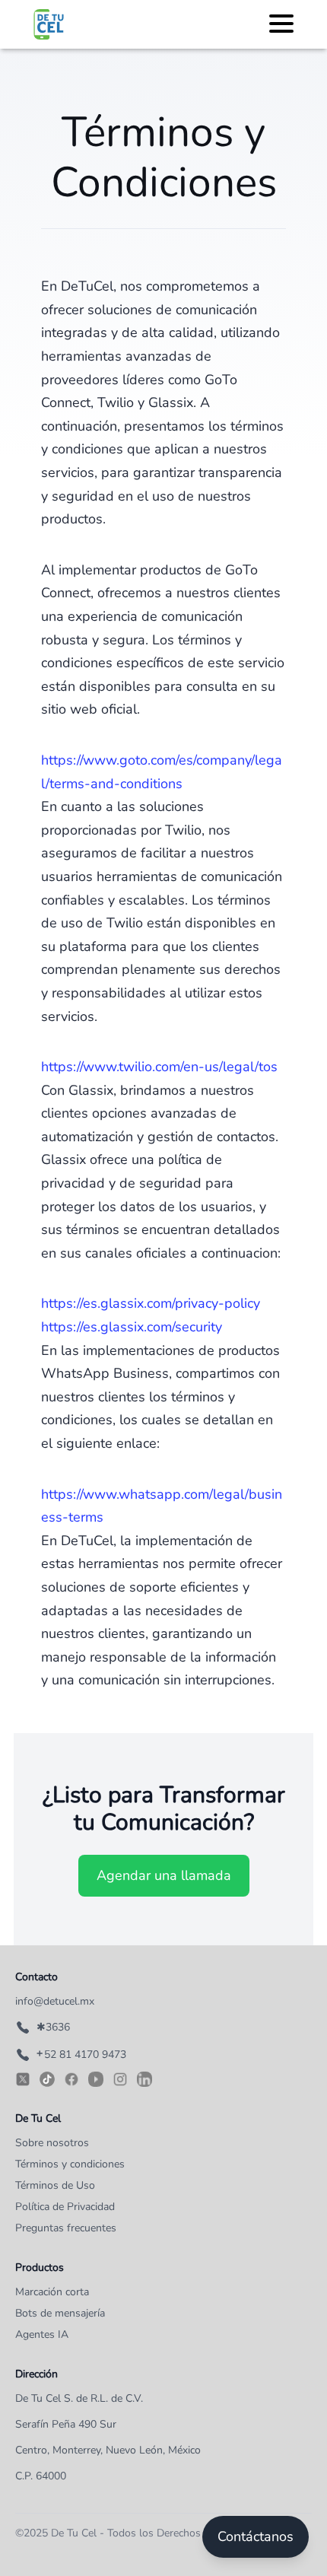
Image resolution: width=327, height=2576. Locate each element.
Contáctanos (256, 2536)
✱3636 (53, 2027)
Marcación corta (52, 2292)
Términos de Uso (55, 2185)
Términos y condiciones (70, 2164)
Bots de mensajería (60, 2313)
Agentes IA (42, 2334)
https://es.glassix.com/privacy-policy (151, 1303)
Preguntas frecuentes (66, 2228)
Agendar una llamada (164, 1875)
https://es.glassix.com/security (132, 1327)
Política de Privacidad (65, 2207)
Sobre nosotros (52, 2143)
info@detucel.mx (55, 2001)
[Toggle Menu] (281, 22)
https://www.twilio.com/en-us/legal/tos (159, 1067)
